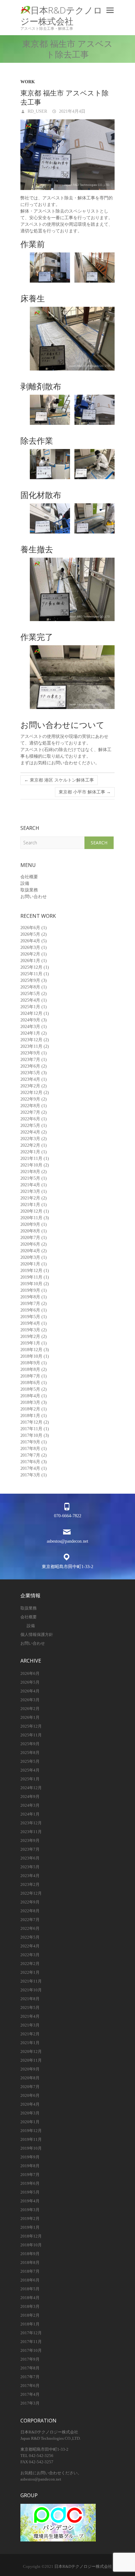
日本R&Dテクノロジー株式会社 (61, 16)
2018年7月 (30, 1376)
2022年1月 (30, 1152)
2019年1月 (30, 1343)
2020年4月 (30, 1251)
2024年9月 (30, 1020)
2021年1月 (30, 1205)
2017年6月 (30, 1462)
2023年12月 (31, 1040)
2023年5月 (30, 1073)
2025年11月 (31, 974)
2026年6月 (30, 928)
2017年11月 (31, 1429)
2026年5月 (30, 934)
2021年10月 (31, 1165)
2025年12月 (31, 967)
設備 (25, 883)
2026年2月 (30, 954)
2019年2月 (30, 1337)
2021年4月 (30, 1185)
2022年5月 (30, 1126)
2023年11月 (31, 1046)
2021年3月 (30, 1191)
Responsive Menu (110, 10)
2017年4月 (30, 1468)
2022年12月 (31, 1093)
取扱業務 (29, 890)
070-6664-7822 (68, 1516)
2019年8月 (30, 1297)
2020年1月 (30, 1264)
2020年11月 (31, 1218)
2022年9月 (30, 1099)
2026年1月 (30, 961)
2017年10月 (31, 1435)
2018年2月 (30, 1409)
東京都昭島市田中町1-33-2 (67, 1567)
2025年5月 (30, 994)
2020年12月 (31, 1211)
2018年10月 (31, 1356)
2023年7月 (30, 1060)
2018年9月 (30, 1363)
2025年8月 (30, 987)
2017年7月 (30, 1455)
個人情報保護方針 (37, 1634)
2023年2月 (30, 1086)
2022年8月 (30, 1106)
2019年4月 (30, 1323)
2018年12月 (31, 1350)
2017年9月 (30, 1442)
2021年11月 (31, 1158)
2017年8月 (30, 1449)
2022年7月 (30, 1112)
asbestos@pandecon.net (67, 1541)
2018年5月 (30, 1389)
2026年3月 (30, 947)
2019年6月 (30, 1310)
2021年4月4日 (72, 111)
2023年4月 (30, 1079)
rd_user (37, 111)
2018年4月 (30, 1396)
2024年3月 (30, 1027)
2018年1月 (30, 1416)
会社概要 (29, 877)
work (28, 82)
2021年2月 (30, 1198)
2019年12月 (31, 1271)
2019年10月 (31, 1284)
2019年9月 (30, 1290)
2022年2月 (30, 1145)
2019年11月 (31, 1277)
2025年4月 (30, 1000)
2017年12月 (31, 1422)
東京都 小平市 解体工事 (85, 792)
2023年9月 (30, 1053)
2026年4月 (30, 941)
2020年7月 (30, 1238)
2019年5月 (30, 1317)
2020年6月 (30, 1244)
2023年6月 (30, 1066)
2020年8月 (30, 1231)
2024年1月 (30, 1033)
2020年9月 (30, 1224)
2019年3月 (30, 1330)
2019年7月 (30, 1304)
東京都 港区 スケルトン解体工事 (59, 780)
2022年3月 (30, 1139)
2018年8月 (30, 1369)
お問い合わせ (34, 897)
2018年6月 (30, 1383)
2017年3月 (30, 1475)
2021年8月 (30, 1172)
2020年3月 (30, 1257)
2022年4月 (30, 1132)
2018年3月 (30, 1402)
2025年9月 (30, 980)
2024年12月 (31, 1013)
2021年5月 (30, 1178)
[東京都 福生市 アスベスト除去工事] (67, 155)
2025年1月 (30, 1007)
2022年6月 (30, 1119)
